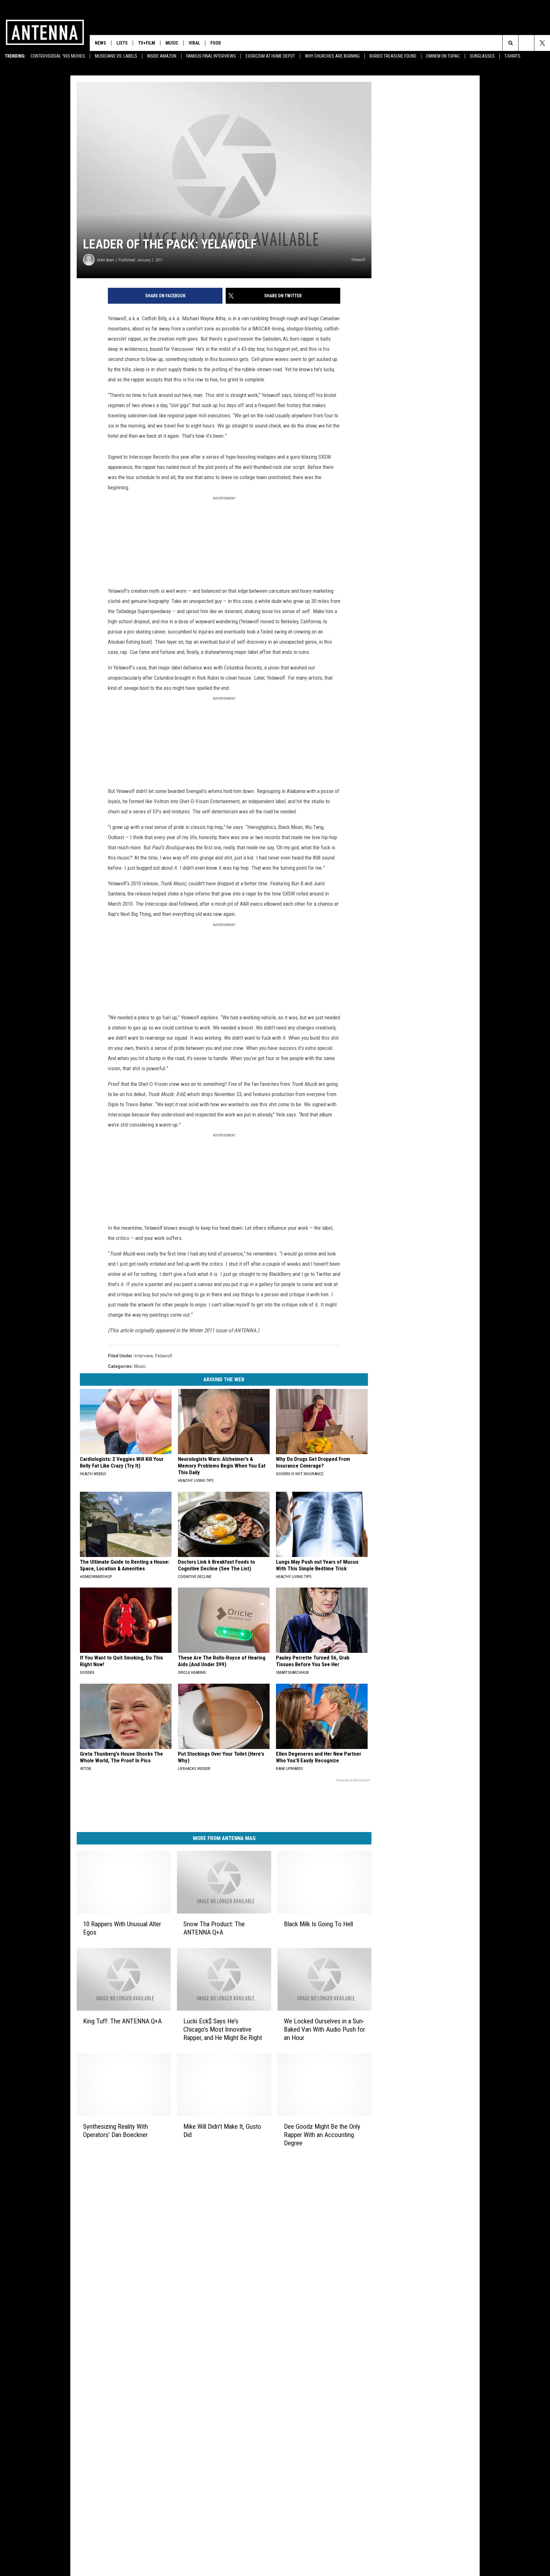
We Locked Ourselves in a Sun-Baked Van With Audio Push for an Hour (324, 2029)
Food (216, 43)
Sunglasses (482, 56)
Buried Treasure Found (393, 56)
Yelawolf (164, 1356)
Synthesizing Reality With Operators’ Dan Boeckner (116, 2131)
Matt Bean (106, 260)
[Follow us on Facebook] (526, 43)
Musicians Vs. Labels (116, 56)
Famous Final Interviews (211, 56)
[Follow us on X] (542, 43)
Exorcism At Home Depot (270, 56)
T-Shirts (512, 56)
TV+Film (147, 43)
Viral (194, 43)
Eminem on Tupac (443, 56)
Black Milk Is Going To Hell (318, 1924)
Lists (122, 43)
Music (172, 43)
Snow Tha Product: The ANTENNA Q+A (214, 1928)
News (100, 43)
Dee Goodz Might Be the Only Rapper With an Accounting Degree (322, 2135)
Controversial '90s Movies (58, 56)
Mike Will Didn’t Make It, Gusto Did (222, 2131)
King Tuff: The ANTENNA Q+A (122, 2021)
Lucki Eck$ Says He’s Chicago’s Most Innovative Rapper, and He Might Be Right (223, 2029)
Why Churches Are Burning (332, 56)
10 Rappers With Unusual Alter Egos (122, 1928)
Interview (144, 1356)
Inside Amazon (162, 56)
